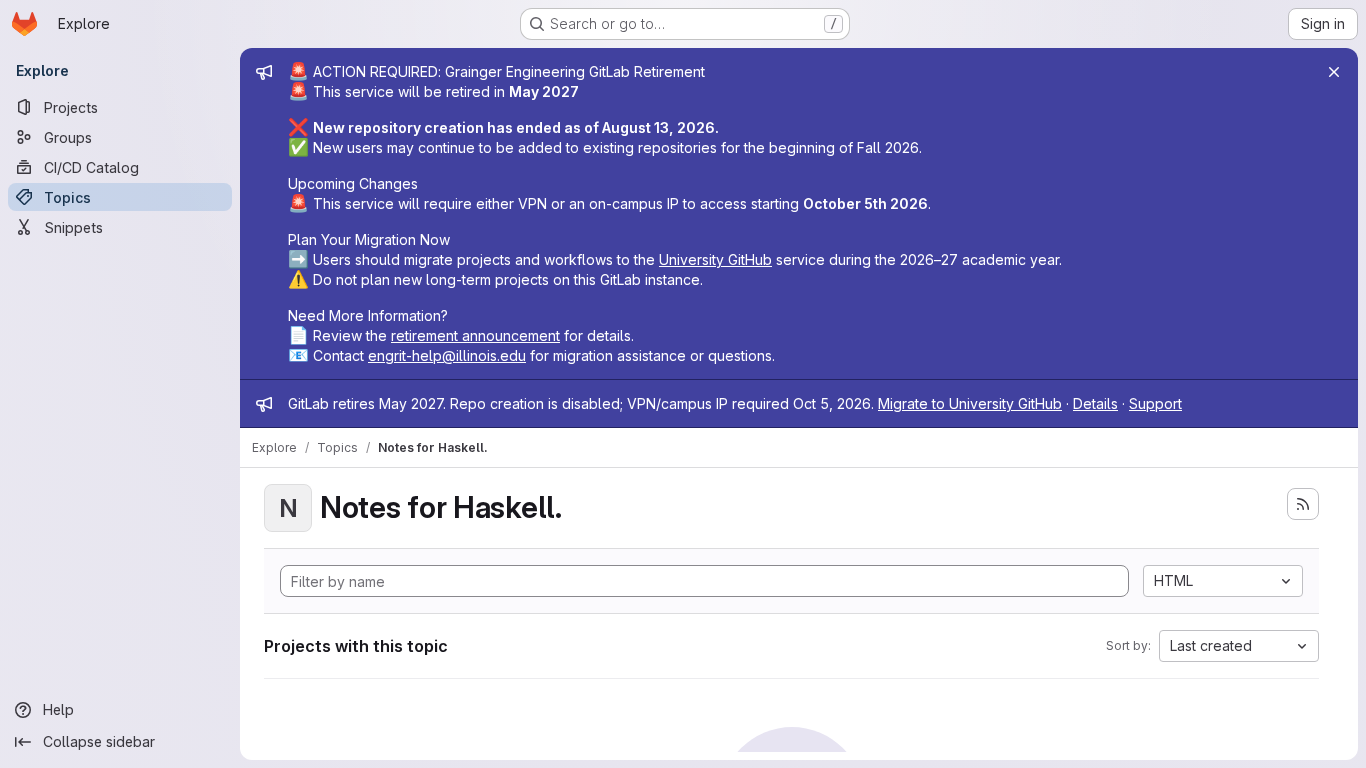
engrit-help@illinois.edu (447, 355)
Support (1155, 403)
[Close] (1334, 72)
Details (1095, 403)
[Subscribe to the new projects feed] (1303, 504)
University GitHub (715, 259)
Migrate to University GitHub (970, 403)
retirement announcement (475, 335)
